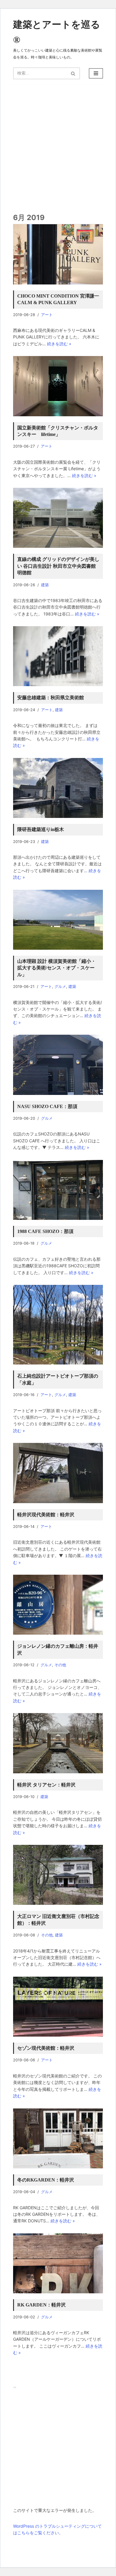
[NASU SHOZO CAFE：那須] (58, 1065)
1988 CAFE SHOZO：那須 (45, 1231)
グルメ (60, 987)
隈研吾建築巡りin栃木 (41, 829)
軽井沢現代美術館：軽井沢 (46, 1515)
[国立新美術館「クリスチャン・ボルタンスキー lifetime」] (58, 386)
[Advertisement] (58, 2449)
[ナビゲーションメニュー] (96, 73)
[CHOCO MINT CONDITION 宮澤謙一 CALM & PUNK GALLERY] (58, 254)
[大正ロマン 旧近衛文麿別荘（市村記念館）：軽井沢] (58, 1875)
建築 (45, 585)
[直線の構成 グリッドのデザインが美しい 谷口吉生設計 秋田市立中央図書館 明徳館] (58, 518)
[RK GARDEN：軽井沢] (58, 2263)
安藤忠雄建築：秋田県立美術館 (51, 698)
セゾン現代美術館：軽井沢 (46, 2048)
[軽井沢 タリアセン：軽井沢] (58, 1743)
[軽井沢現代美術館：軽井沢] (58, 1473)
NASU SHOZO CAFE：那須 (47, 1106)
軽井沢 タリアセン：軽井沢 (46, 1785)
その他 (60, 1665)
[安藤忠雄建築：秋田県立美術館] (58, 656)
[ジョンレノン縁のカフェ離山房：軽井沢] (58, 1605)
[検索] (73, 73)
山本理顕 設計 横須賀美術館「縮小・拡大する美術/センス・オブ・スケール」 (57, 968)
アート (47, 315)
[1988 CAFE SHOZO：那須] (58, 1190)
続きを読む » (59, 344)
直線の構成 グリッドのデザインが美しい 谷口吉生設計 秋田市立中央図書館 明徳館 (58, 566)
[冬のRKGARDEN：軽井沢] (58, 2138)
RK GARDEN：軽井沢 (41, 2305)
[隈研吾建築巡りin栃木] (58, 788)
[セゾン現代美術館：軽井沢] (58, 2007)
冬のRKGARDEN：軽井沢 (46, 2180)
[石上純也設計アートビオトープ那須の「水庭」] (58, 1325)
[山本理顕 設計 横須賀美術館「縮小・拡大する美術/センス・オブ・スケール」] (58, 920)
